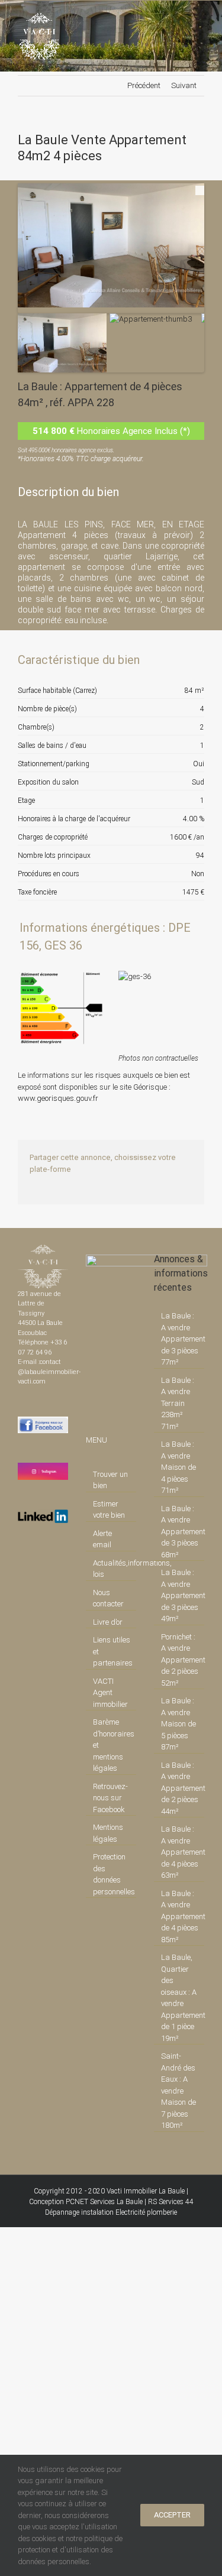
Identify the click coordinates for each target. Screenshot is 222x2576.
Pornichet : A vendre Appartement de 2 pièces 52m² (180, 1660)
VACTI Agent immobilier (110, 1693)
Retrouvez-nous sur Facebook (110, 1798)
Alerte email (102, 1539)
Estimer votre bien (109, 1510)
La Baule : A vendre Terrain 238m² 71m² (178, 1403)
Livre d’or (108, 1622)
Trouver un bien (110, 1480)
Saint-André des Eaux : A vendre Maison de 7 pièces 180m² (178, 2091)
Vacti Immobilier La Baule (146, 2191)
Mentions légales (108, 1833)
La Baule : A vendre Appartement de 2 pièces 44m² (180, 1788)
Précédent (144, 85)
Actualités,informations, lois (112, 1569)
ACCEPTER (172, 2515)
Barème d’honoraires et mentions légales (112, 1745)
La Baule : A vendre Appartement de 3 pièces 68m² (180, 1532)
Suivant (184, 85)
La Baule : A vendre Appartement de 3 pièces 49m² (180, 1595)
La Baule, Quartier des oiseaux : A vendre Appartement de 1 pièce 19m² (180, 1998)
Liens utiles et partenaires (112, 1651)
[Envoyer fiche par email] (194, 660)
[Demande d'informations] (174, 660)
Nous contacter (108, 1598)
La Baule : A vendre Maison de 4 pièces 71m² (178, 1467)
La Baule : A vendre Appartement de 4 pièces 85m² (180, 1916)
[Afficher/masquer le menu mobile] (200, 19)
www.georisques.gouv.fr (58, 1098)
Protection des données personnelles (112, 1874)
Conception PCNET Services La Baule (86, 2202)
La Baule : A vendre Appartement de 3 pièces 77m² (180, 1339)
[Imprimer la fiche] (154, 660)
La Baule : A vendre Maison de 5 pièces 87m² (178, 1724)
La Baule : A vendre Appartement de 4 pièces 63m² (180, 1852)
